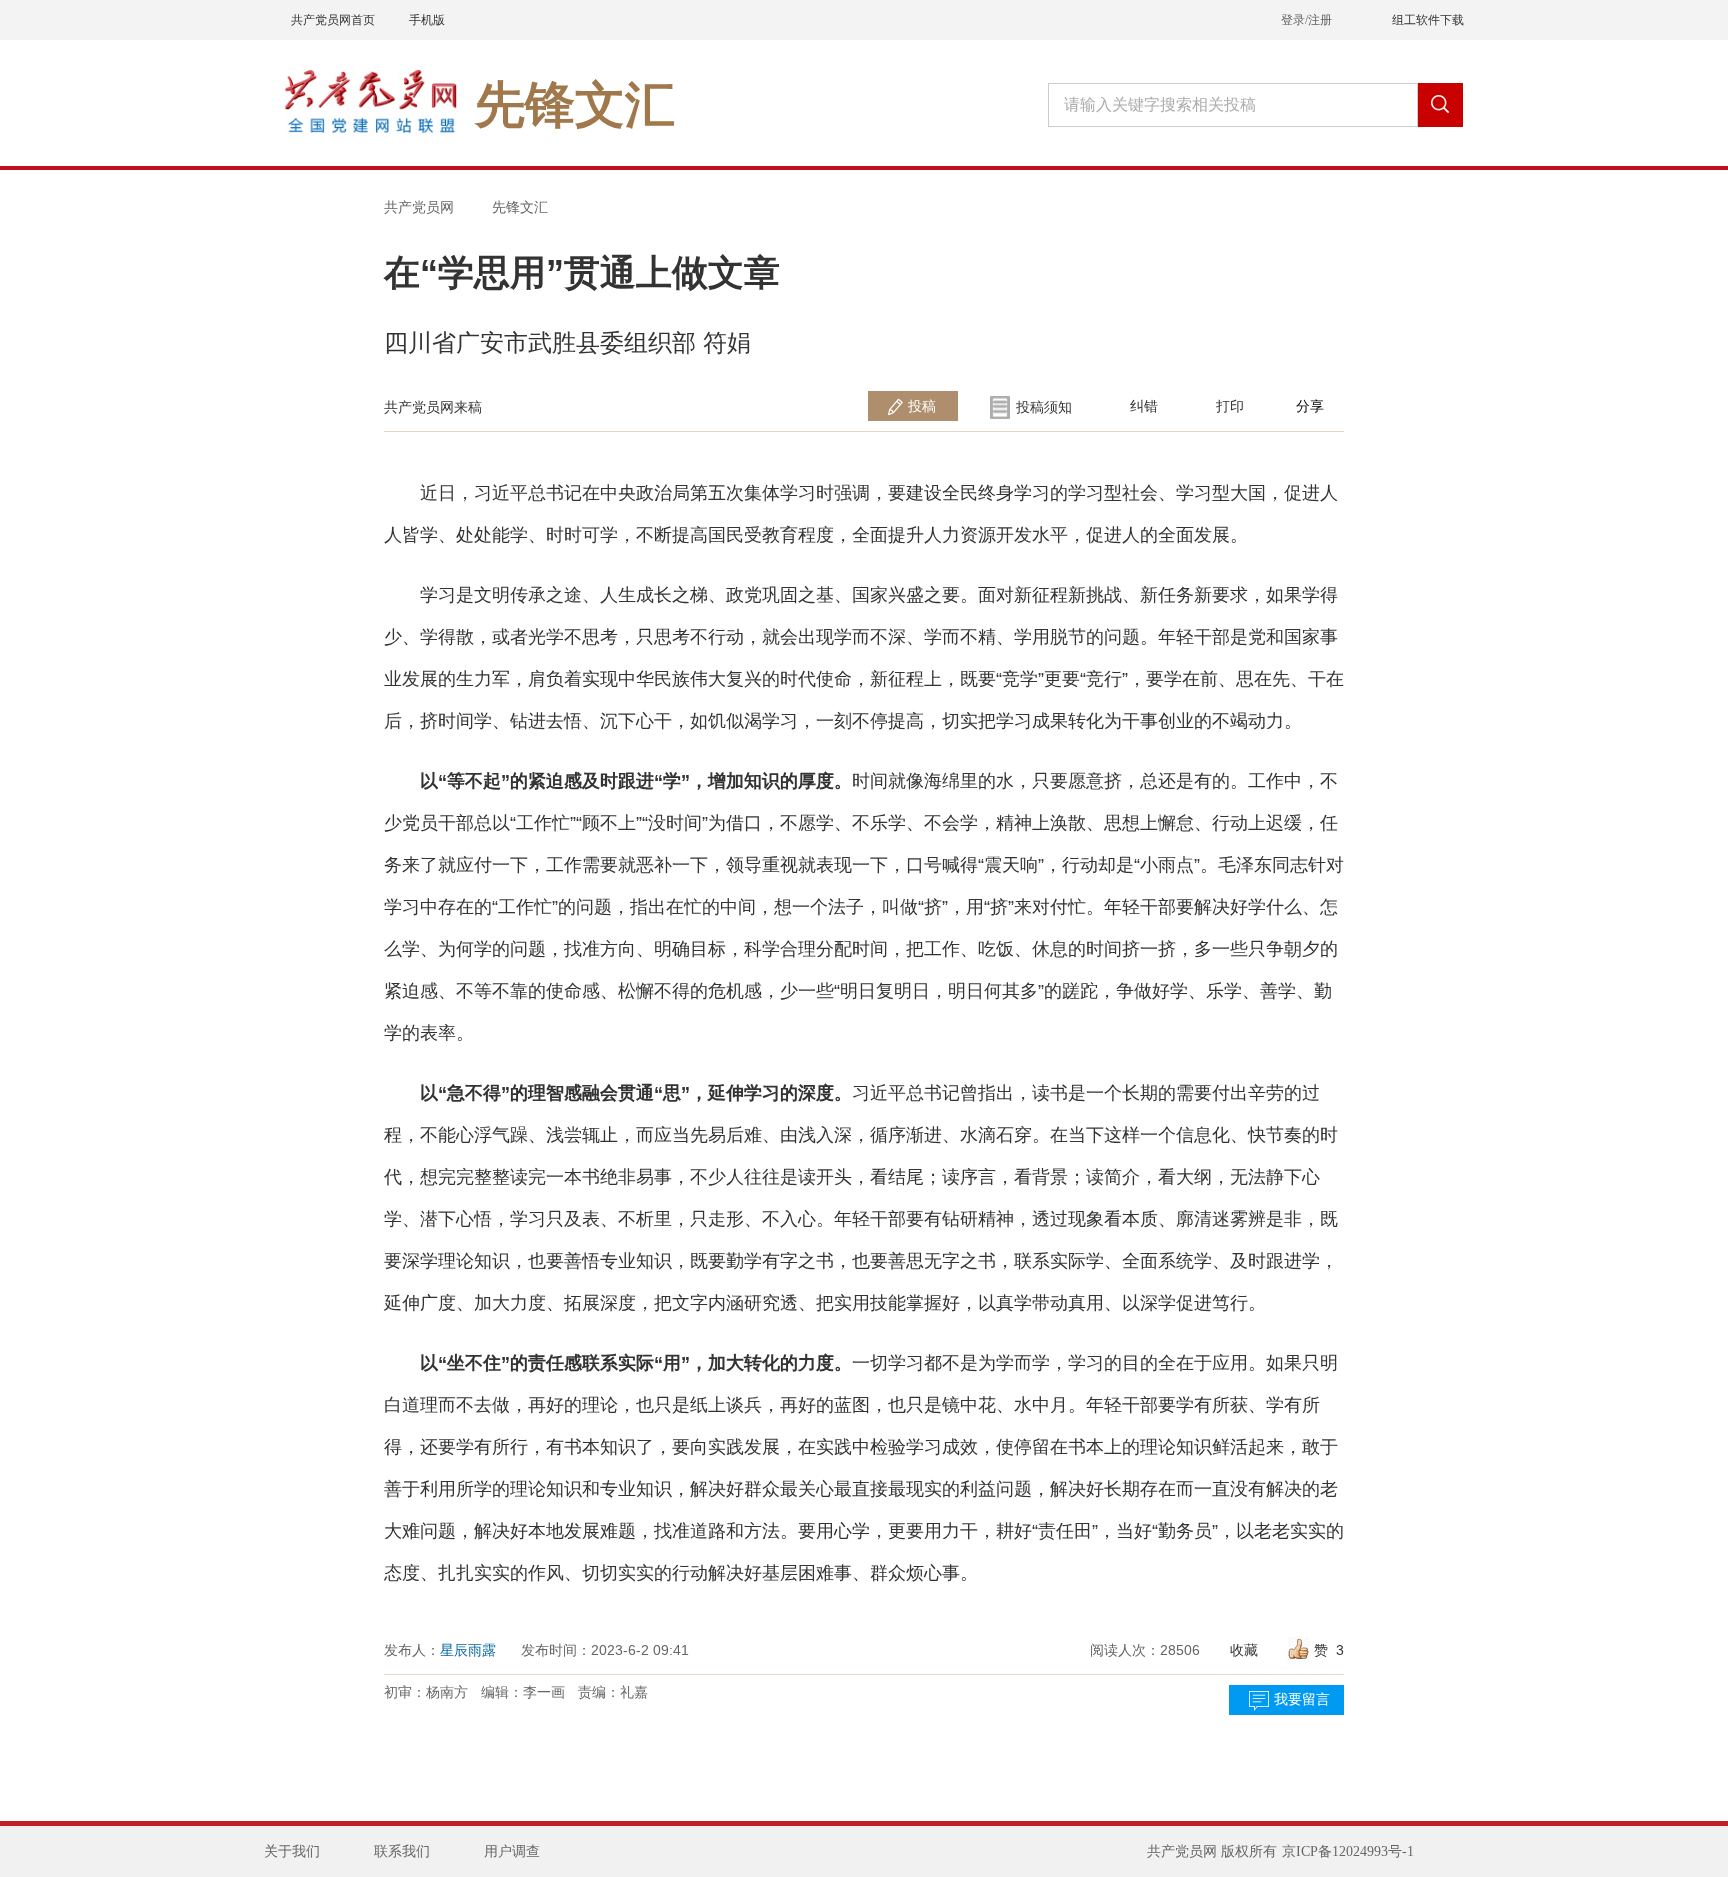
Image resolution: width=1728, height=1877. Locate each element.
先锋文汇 (520, 207)
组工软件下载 (1428, 20)
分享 (1310, 406)
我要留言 (1302, 1699)
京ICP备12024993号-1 (1348, 1851)
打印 (1230, 406)
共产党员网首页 (333, 20)
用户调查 (512, 1851)
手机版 (427, 20)
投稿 (922, 406)
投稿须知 (1044, 407)
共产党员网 (419, 207)
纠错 (1144, 406)
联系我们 (402, 1851)
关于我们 (292, 1851)
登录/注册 (1306, 20)
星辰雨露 (468, 1650)
